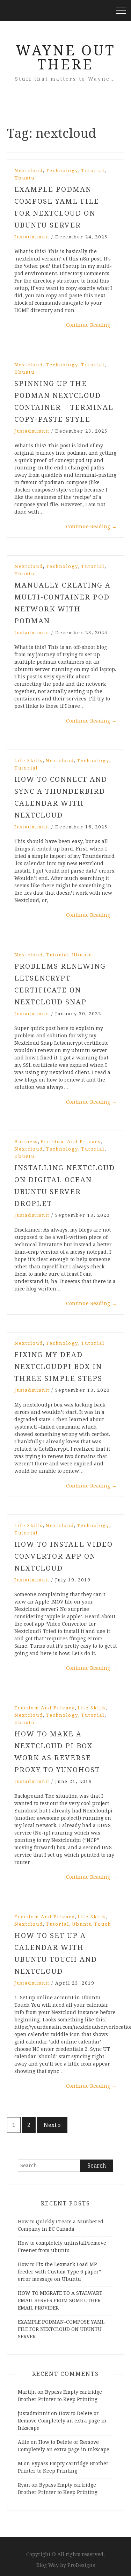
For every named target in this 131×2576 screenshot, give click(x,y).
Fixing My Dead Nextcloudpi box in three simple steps (58, 1367)
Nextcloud (29, 171)
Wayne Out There (65, 58)
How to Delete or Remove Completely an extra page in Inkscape (62, 2421)
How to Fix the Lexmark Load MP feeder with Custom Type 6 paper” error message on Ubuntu (60, 2272)
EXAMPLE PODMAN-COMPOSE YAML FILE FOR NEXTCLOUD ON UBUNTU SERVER (61, 2329)
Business (26, 1142)
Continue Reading (91, 325)
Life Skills (28, 761)
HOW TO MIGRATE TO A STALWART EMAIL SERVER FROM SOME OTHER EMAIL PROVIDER (60, 2300)
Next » (52, 2125)
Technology (62, 171)
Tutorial (93, 171)
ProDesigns (81, 2565)
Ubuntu (24, 178)
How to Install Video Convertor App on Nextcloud (64, 1556)
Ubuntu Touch (92, 1924)
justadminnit (32, 237)
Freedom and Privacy (71, 1142)
